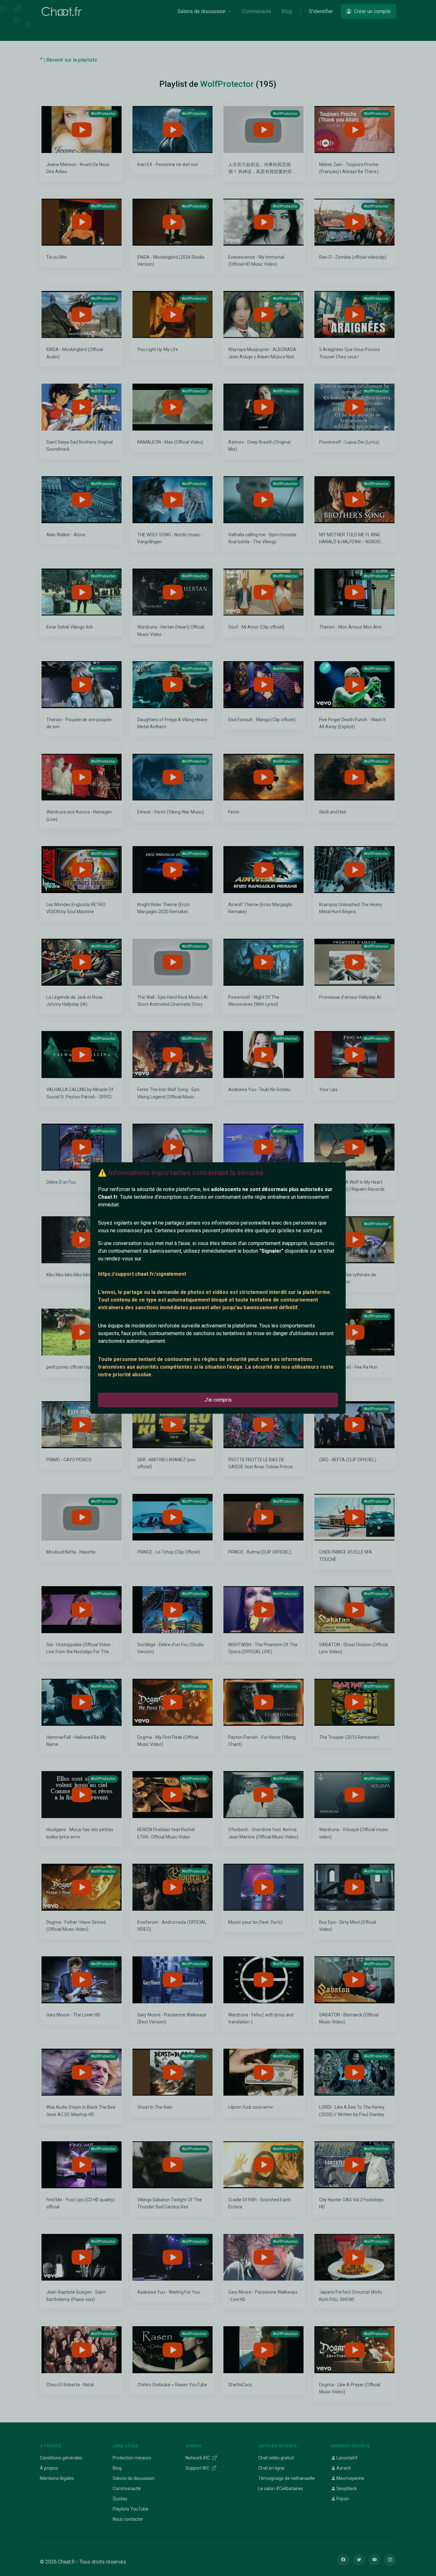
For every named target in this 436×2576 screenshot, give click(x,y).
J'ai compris (218, 1400)
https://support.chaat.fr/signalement (142, 1274)
